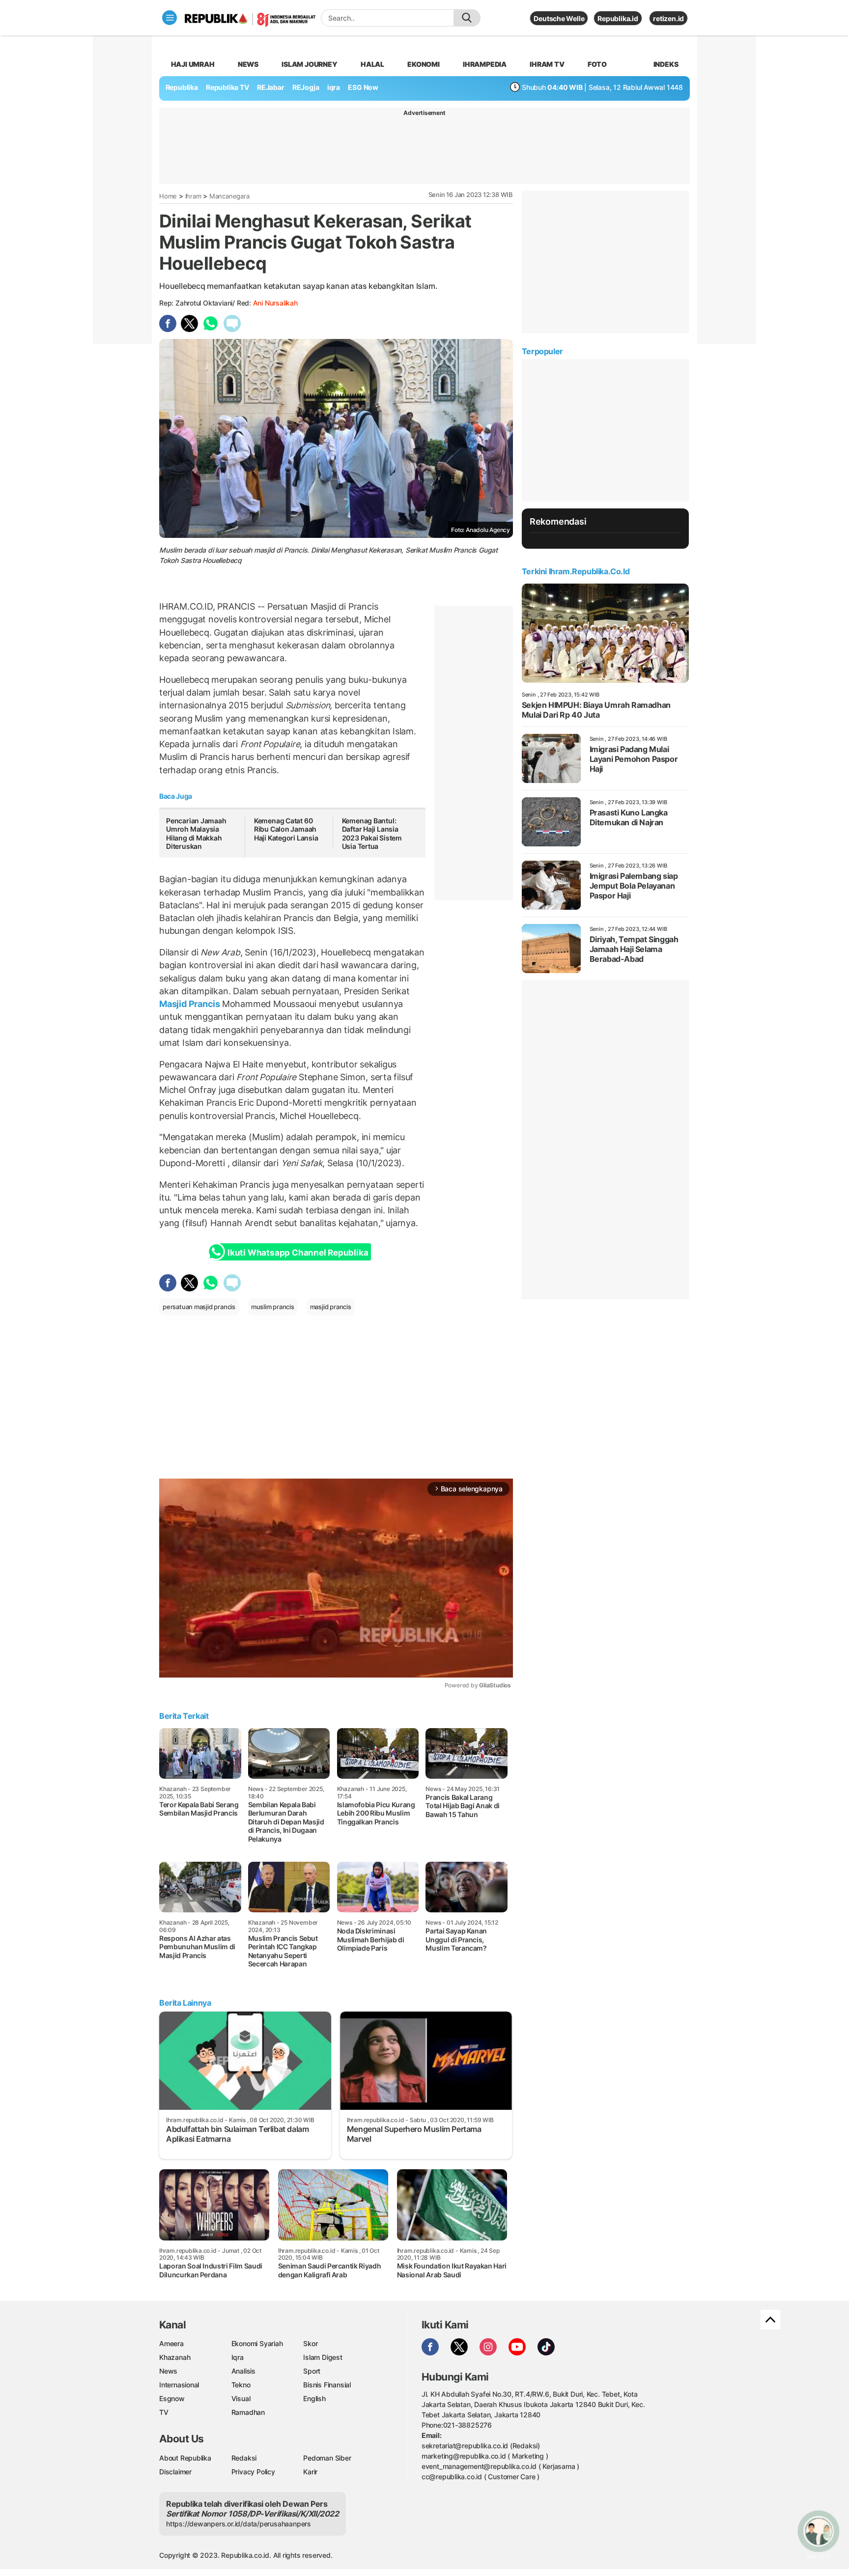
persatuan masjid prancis (199, 1307)
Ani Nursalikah (275, 303)
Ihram (193, 196)
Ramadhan (248, 2412)
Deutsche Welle (559, 18)
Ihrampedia (485, 64)
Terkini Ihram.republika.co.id (576, 571)
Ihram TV (547, 64)
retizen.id (668, 18)
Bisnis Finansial (327, 2385)
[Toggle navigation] (170, 18)
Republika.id (618, 18)
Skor (310, 2343)
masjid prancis (331, 1307)
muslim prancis (273, 1307)
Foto (597, 64)
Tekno (241, 2385)
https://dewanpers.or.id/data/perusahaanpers (239, 2524)
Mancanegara (229, 196)
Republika (182, 87)
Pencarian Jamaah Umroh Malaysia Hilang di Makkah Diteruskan (196, 834)
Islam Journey (309, 64)
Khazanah (175, 2357)
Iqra (238, 2357)
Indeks (666, 64)
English (314, 2398)
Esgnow (172, 2398)
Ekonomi (424, 64)
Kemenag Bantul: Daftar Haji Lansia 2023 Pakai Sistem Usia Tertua (372, 834)
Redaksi (244, 2458)
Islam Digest (323, 2357)
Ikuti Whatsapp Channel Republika (298, 1253)
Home (168, 196)
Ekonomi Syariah (257, 2343)
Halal (372, 64)
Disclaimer (175, 2472)
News (248, 64)
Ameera (171, 2343)
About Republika (185, 2458)
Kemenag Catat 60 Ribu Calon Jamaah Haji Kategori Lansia (286, 829)
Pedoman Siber (327, 2458)
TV (164, 2412)
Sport (312, 2371)
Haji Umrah (193, 64)
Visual (241, 2398)
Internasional (179, 2385)
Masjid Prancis (191, 1004)
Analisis (243, 2371)
